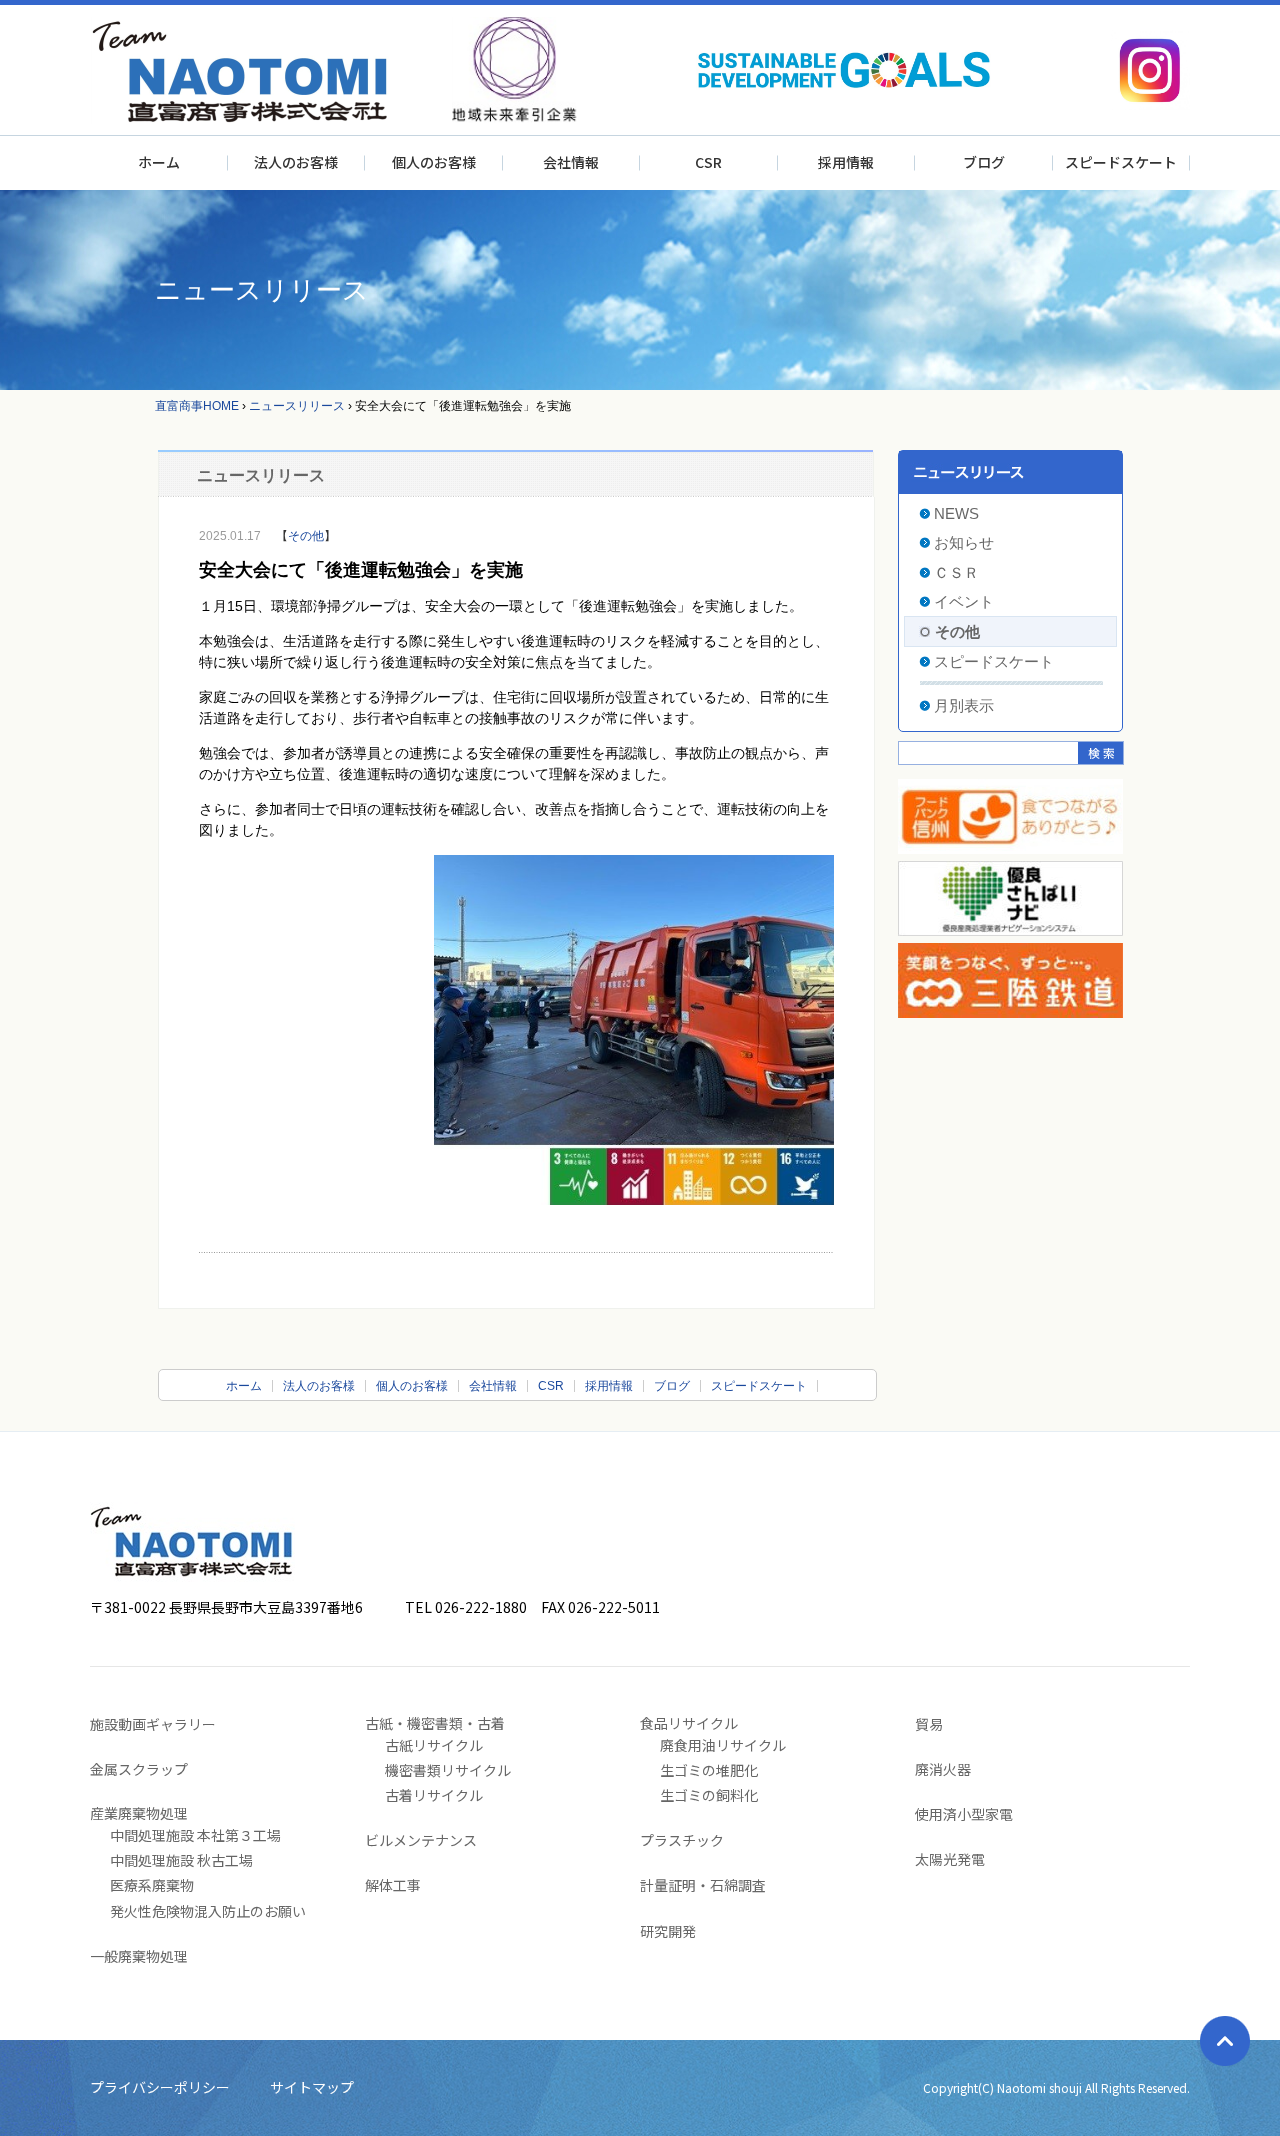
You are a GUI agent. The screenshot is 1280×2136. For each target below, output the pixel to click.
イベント (964, 601)
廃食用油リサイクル (723, 1745)
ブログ (984, 162)
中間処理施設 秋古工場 (181, 1860)
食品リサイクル (689, 1723)
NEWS (956, 513)
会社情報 (571, 162)
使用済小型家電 (964, 1814)
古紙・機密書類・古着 (435, 1723)
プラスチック (682, 1840)
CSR (708, 162)
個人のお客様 (434, 162)
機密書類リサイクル (448, 1770)
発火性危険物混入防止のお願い (208, 1911)
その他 (306, 536)
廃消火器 (943, 1769)
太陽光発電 (950, 1859)
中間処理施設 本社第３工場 (195, 1835)
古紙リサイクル (434, 1745)
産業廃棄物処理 (139, 1813)
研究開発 (668, 1931)
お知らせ (964, 542)
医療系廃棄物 (152, 1885)
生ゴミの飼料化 (709, 1795)
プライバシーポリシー (160, 2087)
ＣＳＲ (956, 572)
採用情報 (846, 162)
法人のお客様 (296, 162)
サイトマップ (312, 2087)
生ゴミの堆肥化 (709, 1770)
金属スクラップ (139, 1769)
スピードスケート (1121, 162)
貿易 (929, 1724)
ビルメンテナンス (421, 1840)
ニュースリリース (297, 406)
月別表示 (964, 705)
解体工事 (393, 1885)
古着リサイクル (434, 1795)
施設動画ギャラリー (153, 1724)
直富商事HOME (197, 406)
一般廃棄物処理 (139, 1956)
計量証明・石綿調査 (703, 1885)
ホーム (159, 162)
